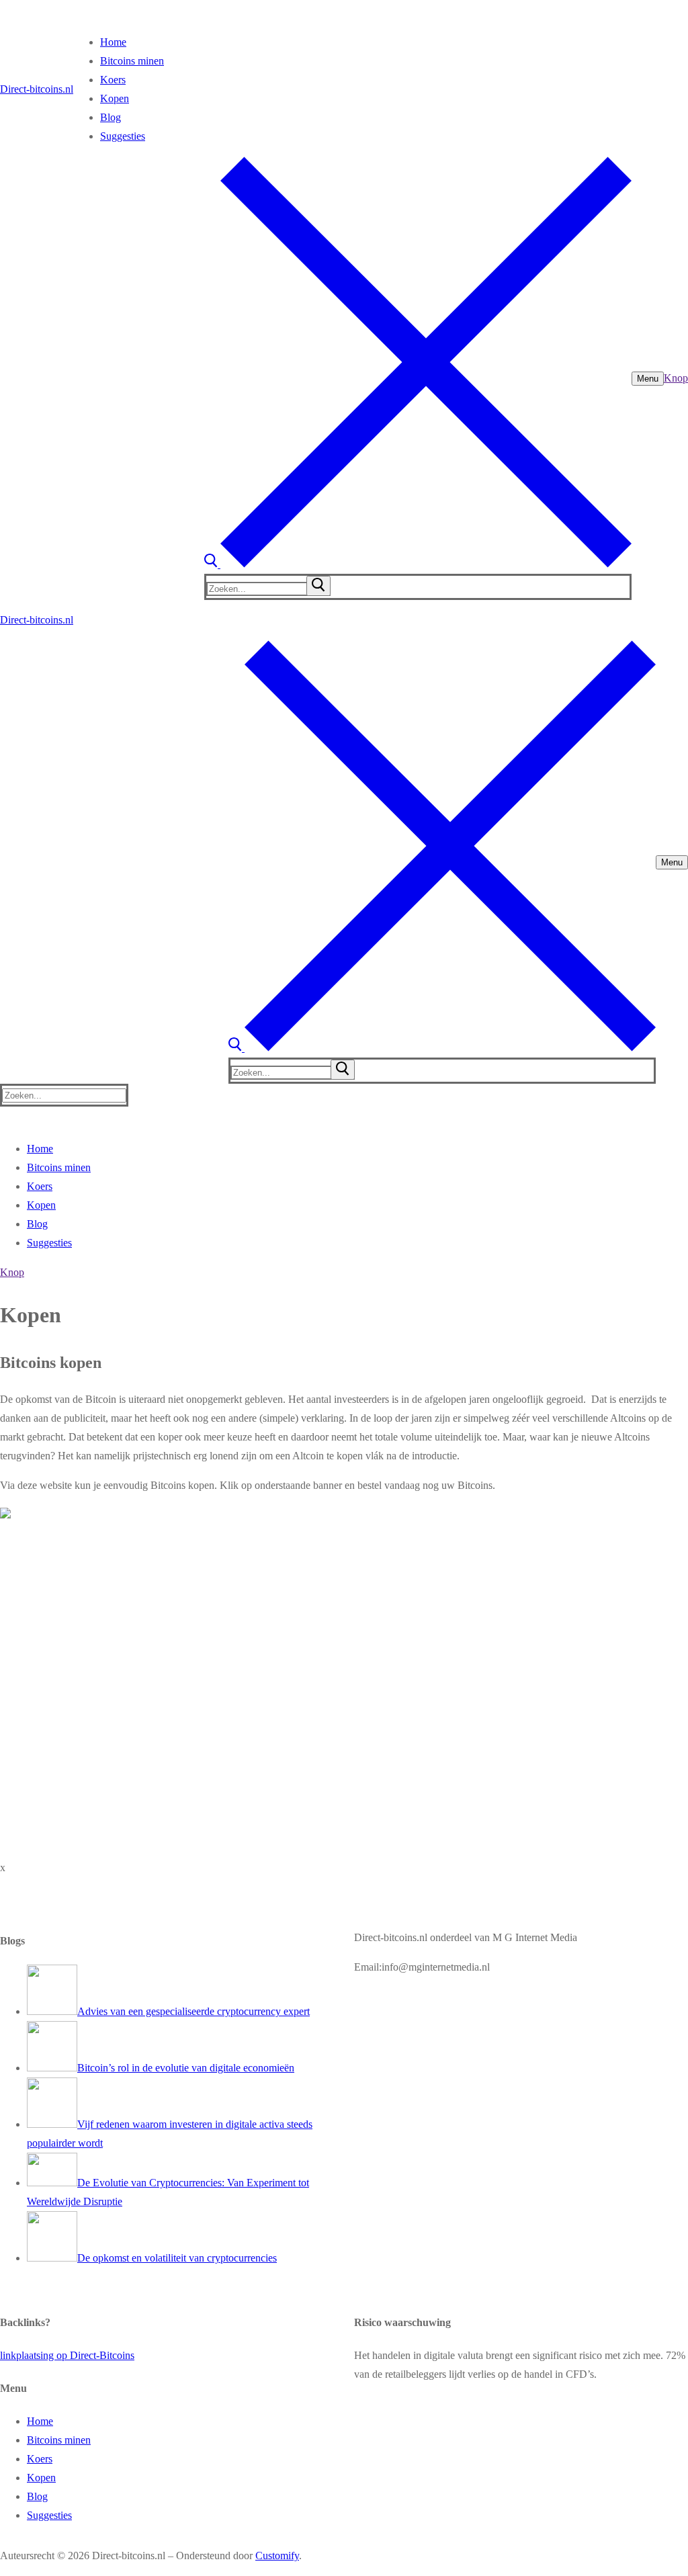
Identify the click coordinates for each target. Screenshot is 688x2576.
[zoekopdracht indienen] (318, 586)
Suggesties (49, 2515)
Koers (40, 2459)
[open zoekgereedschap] (418, 564)
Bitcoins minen (59, 2440)
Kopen (41, 2478)
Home (40, 2421)
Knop (676, 378)
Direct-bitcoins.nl (37, 89)
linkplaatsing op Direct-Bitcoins (67, 2355)
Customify (277, 2556)
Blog (37, 2496)
